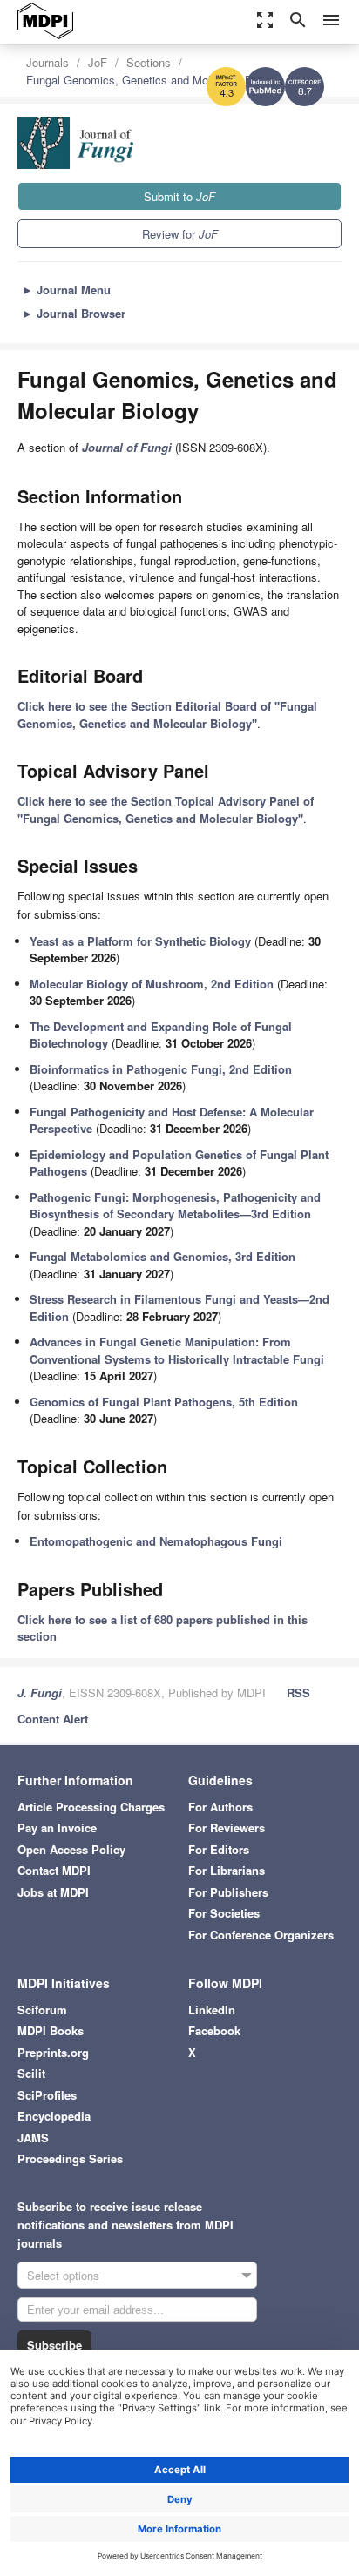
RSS (298, 1693)
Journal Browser (74, 313)
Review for (180, 234)
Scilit (31, 2073)
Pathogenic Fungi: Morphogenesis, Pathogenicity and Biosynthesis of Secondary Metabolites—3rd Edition (175, 1206)
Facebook (214, 2030)
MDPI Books (51, 2030)
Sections (149, 62)
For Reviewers (227, 1827)
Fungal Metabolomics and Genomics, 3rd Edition (163, 1256)
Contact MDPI (54, 1870)
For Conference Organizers (261, 1935)
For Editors (219, 1849)
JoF (98, 62)
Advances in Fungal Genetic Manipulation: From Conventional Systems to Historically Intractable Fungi (177, 1350)
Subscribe (54, 2345)
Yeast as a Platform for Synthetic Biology (140, 941)
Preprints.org (53, 2052)
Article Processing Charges (91, 1807)
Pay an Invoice (57, 1827)
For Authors (220, 1807)
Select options (63, 2275)
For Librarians (227, 1870)
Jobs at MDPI (53, 1892)
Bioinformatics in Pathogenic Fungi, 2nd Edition (161, 1069)
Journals (47, 62)
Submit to (179, 196)
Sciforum (42, 2010)
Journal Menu (66, 290)
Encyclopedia (54, 2116)
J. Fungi (40, 1693)
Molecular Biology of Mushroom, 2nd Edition (152, 984)
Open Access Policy (71, 1849)
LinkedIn (212, 2010)
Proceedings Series (70, 2158)
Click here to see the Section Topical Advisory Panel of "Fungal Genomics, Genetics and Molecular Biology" (166, 809)
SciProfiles (47, 2095)
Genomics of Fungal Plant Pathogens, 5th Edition (164, 1402)
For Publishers (228, 1892)
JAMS (33, 2138)
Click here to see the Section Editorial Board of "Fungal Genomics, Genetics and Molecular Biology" (167, 715)
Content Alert (53, 1719)
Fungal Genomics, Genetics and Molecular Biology (154, 80)
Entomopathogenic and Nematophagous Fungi (156, 1541)
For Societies (224, 1913)
